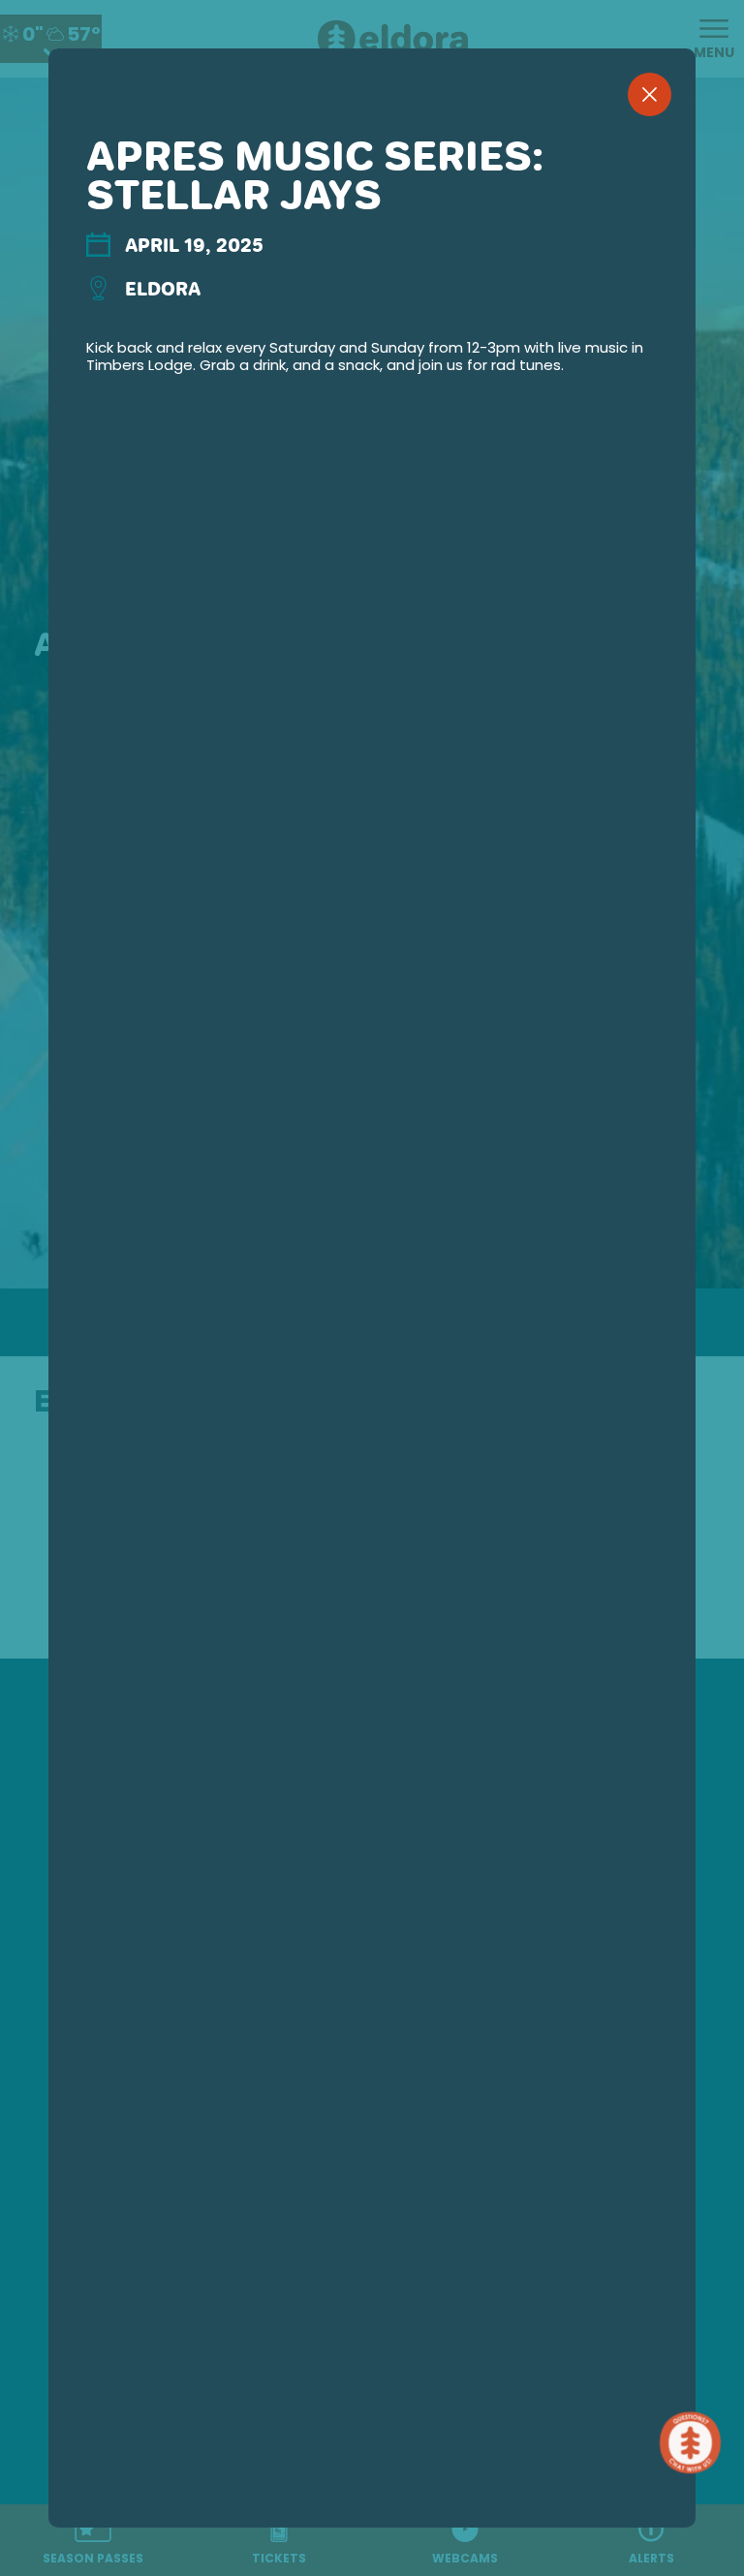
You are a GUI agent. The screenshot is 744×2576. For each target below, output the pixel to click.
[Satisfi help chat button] (694, 2443)
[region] (372, 1319)
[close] (650, 94)
